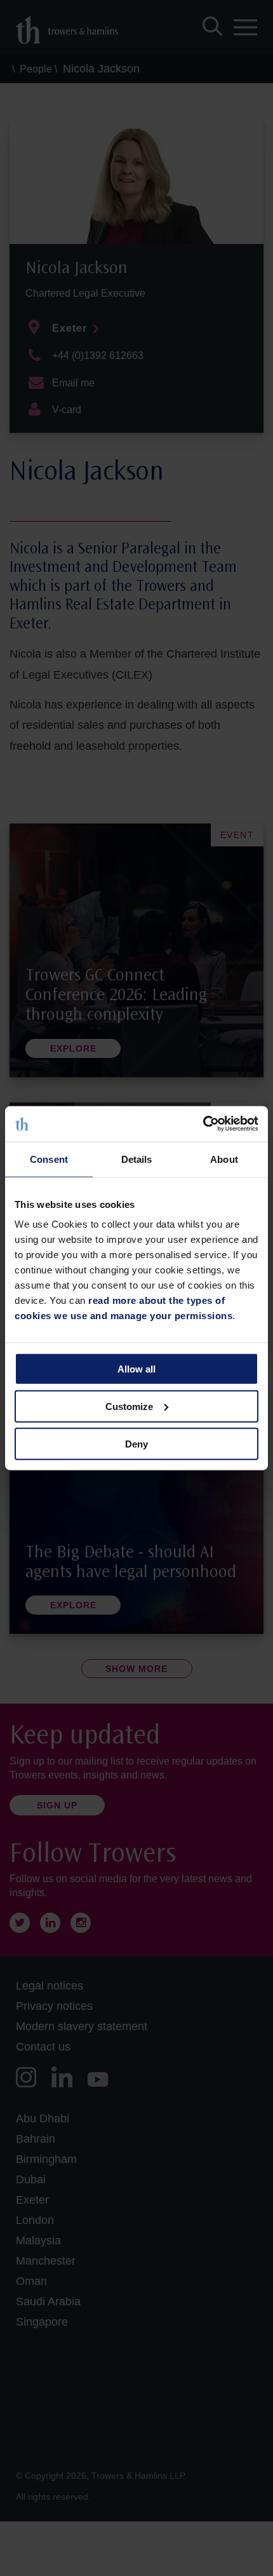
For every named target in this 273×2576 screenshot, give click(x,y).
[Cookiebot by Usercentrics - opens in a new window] (203, 1124)
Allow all (136, 1369)
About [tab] (224, 1159)
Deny (136, 1443)
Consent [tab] (49, 1159)
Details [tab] (137, 1159)
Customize (129, 1406)
